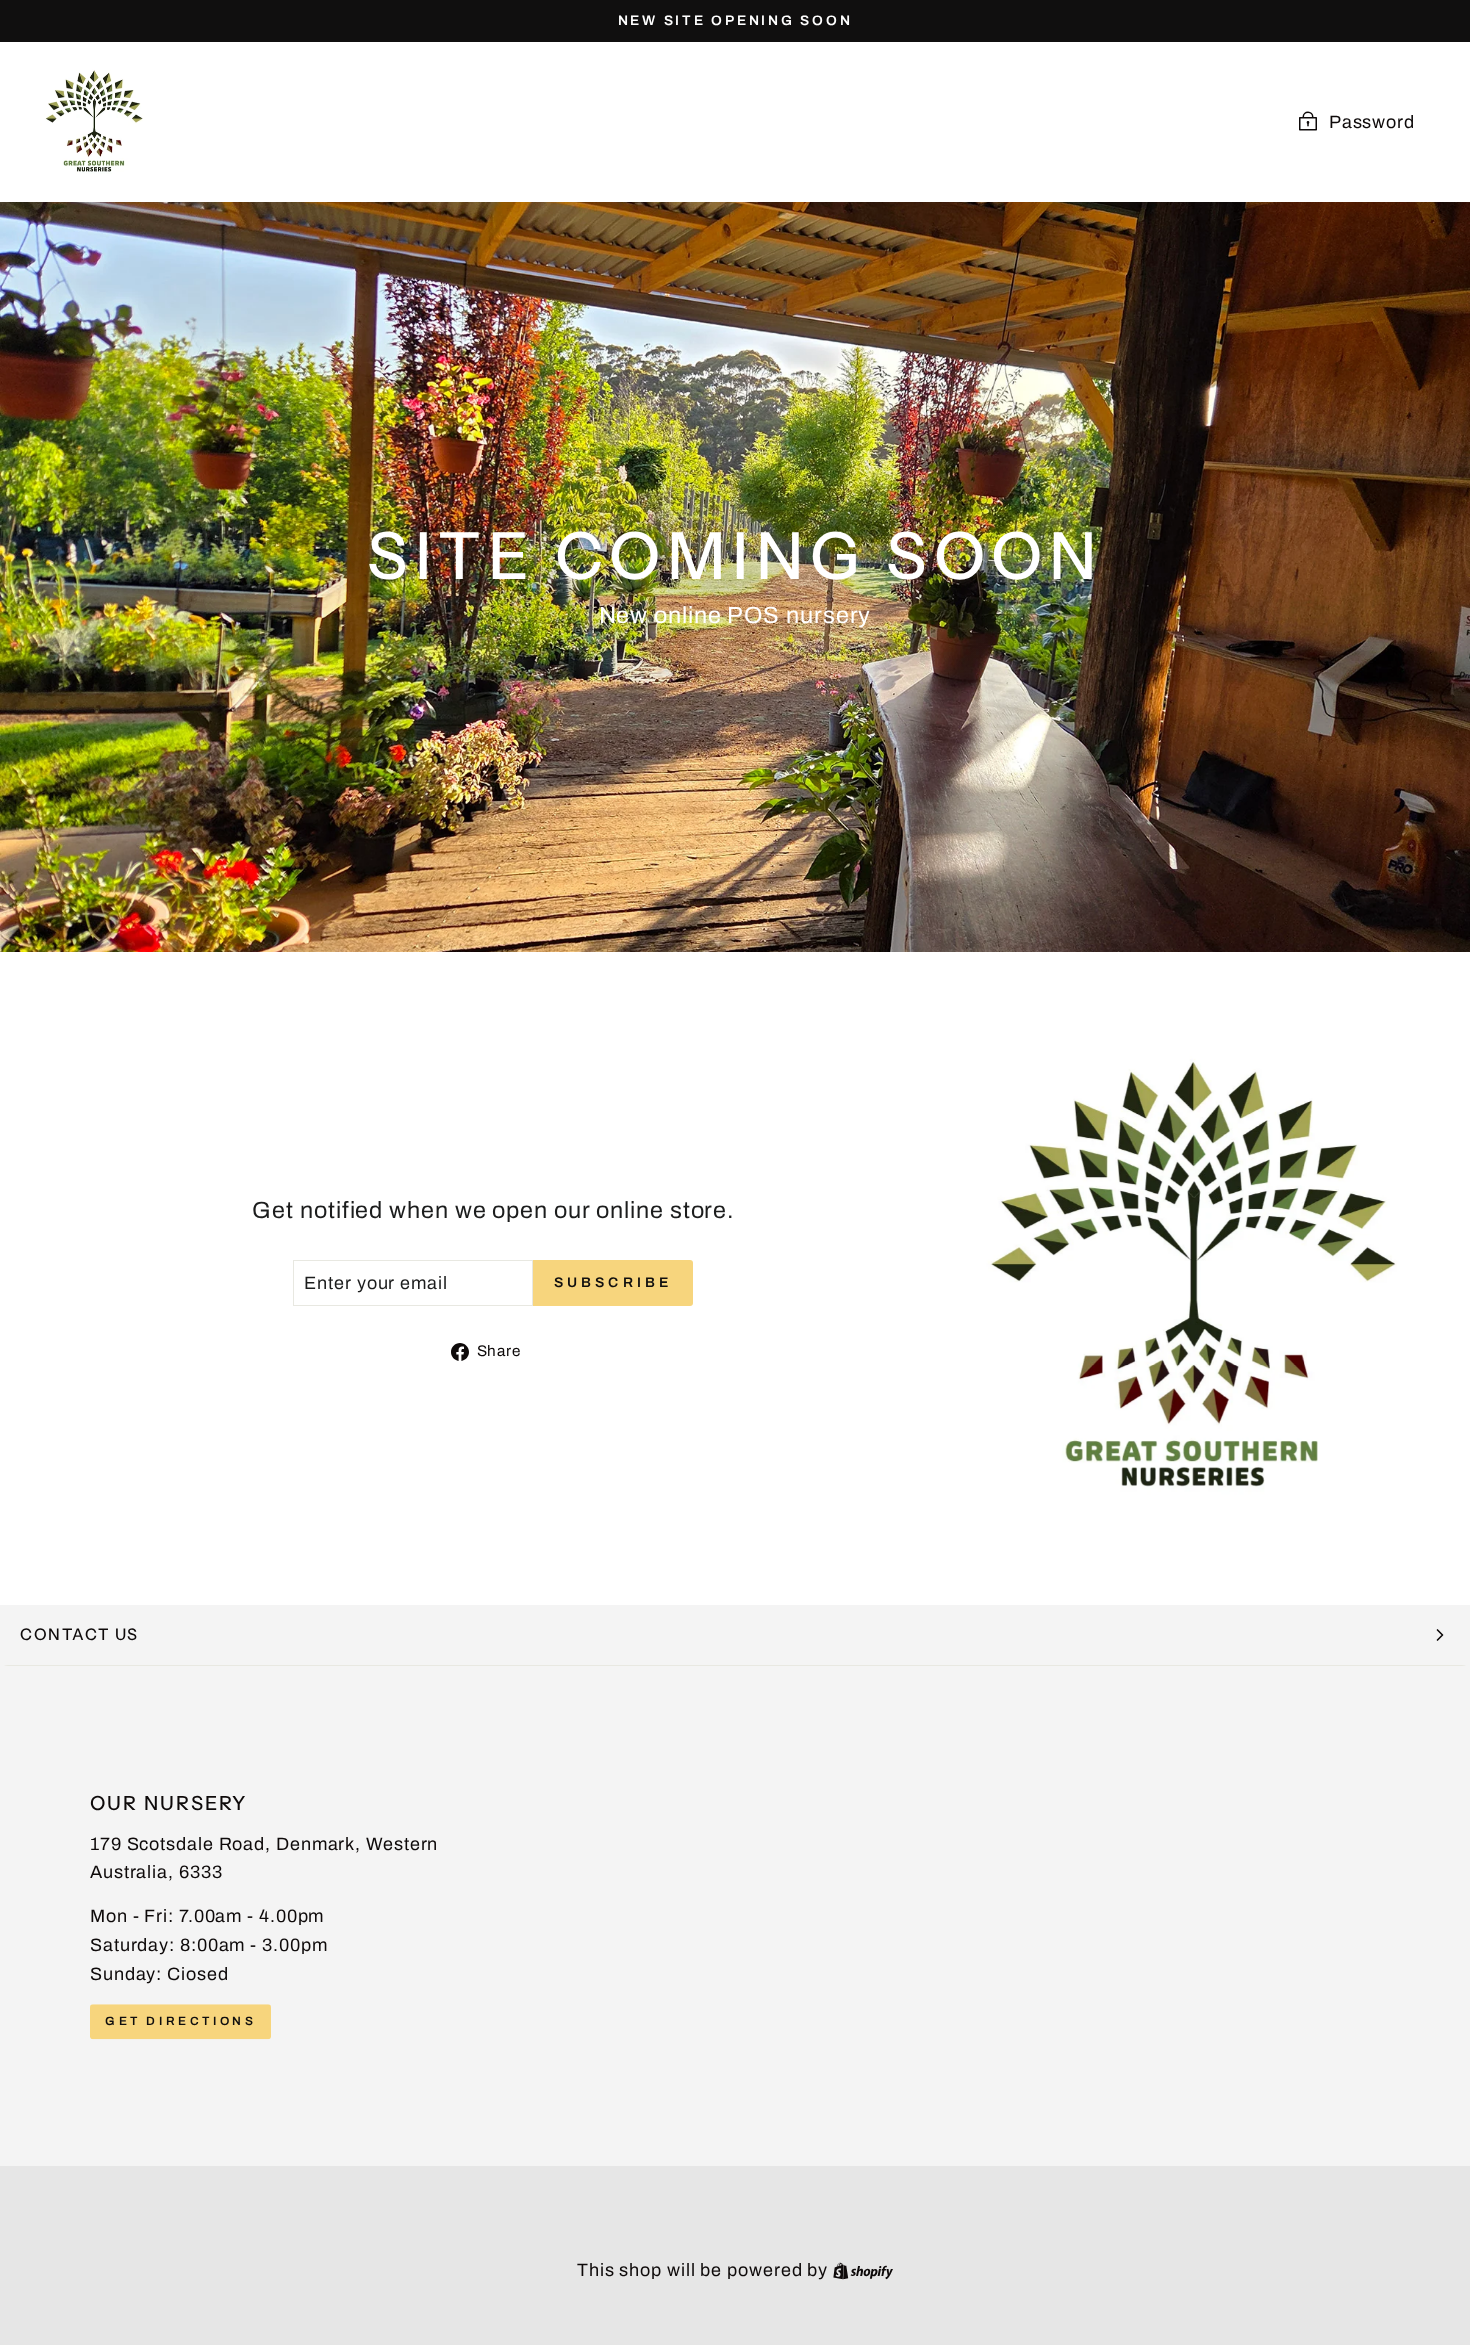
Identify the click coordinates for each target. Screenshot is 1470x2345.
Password (1372, 122)
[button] (735, 1635)
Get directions (180, 2021)
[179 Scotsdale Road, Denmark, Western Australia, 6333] (735, 1916)
